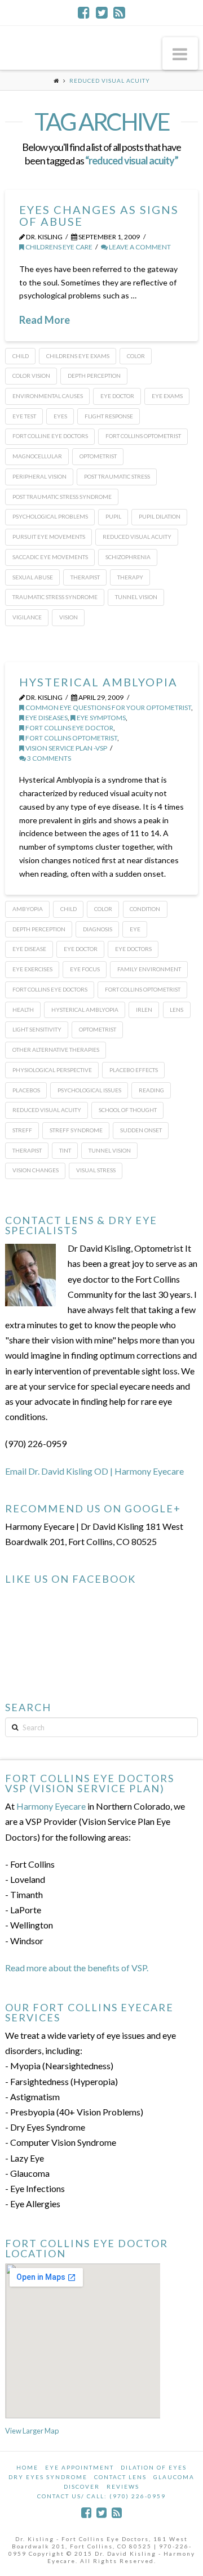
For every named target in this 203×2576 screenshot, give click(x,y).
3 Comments (48, 758)
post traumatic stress (117, 476)
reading (151, 1090)
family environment (149, 969)
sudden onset (141, 1130)
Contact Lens (120, 2477)
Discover (82, 2486)
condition (145, 909)
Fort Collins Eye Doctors (50, 989)
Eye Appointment (80, 2467)
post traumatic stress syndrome (62, 497)
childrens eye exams (78, 356)
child (21, 356)
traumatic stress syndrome (55, 597)
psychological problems (50, 516)
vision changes (36, 1170)
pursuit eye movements (49, 537)
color (136, 356)
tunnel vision (136, 597)
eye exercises (32, 969)
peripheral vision (39, 476)
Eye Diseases (46, 718)
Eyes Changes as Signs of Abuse (99, 215)
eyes (60, 416)
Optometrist (98, 456)
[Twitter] (102, 12)
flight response (109, 416)
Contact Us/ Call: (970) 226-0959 (101, 2496)
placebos (26, 1090)
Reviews (123, 2486)
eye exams (167, 396)
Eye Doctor (117, 396)
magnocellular (37, 456)
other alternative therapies (56, 1050)
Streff (22, 1130)
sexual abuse (33, 577)
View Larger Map (32, 2431)
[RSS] (119, 12)
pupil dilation (160, 516)
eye (135, 929)
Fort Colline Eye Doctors (50, 436)
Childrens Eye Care (58, 247)
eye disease (29, 949)
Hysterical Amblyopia (98, 682)
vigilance (27, 617)
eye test (24, 416)
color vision (31, 376)
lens (176, 1010)
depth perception (94, 376)
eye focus (85, 969)
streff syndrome (76, 1130)
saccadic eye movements (50, 557)
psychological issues (89, 1090)
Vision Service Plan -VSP (66, 748)
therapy (130, 577)
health (23, 1010)
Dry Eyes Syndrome (48, 2477)
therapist (85, 577)
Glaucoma (174, 2477)
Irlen (144, 1010)
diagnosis (98, 929)
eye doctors (133, 949)
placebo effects (134, 1070)
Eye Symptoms (101, 718)
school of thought (128, 1110)
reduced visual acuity (137, 537)
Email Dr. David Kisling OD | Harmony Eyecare (94, 1471)
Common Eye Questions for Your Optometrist (108, 707)
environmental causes (48, 396)
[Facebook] (84, 12)
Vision (69, 617)
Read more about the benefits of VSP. (77, 1968)
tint (65, 1150)
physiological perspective (52, 1070)
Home (27, 2467)
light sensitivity (37, 1029)
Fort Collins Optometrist (143, 436)
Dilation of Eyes (154, 2467)
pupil (113, 516)
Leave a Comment (139, 247)
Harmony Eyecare (51, 1806)
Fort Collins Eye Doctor (69, 728)
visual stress (96, 1170)
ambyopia (28, 909)
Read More (45, 320)
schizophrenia (128, 557)
